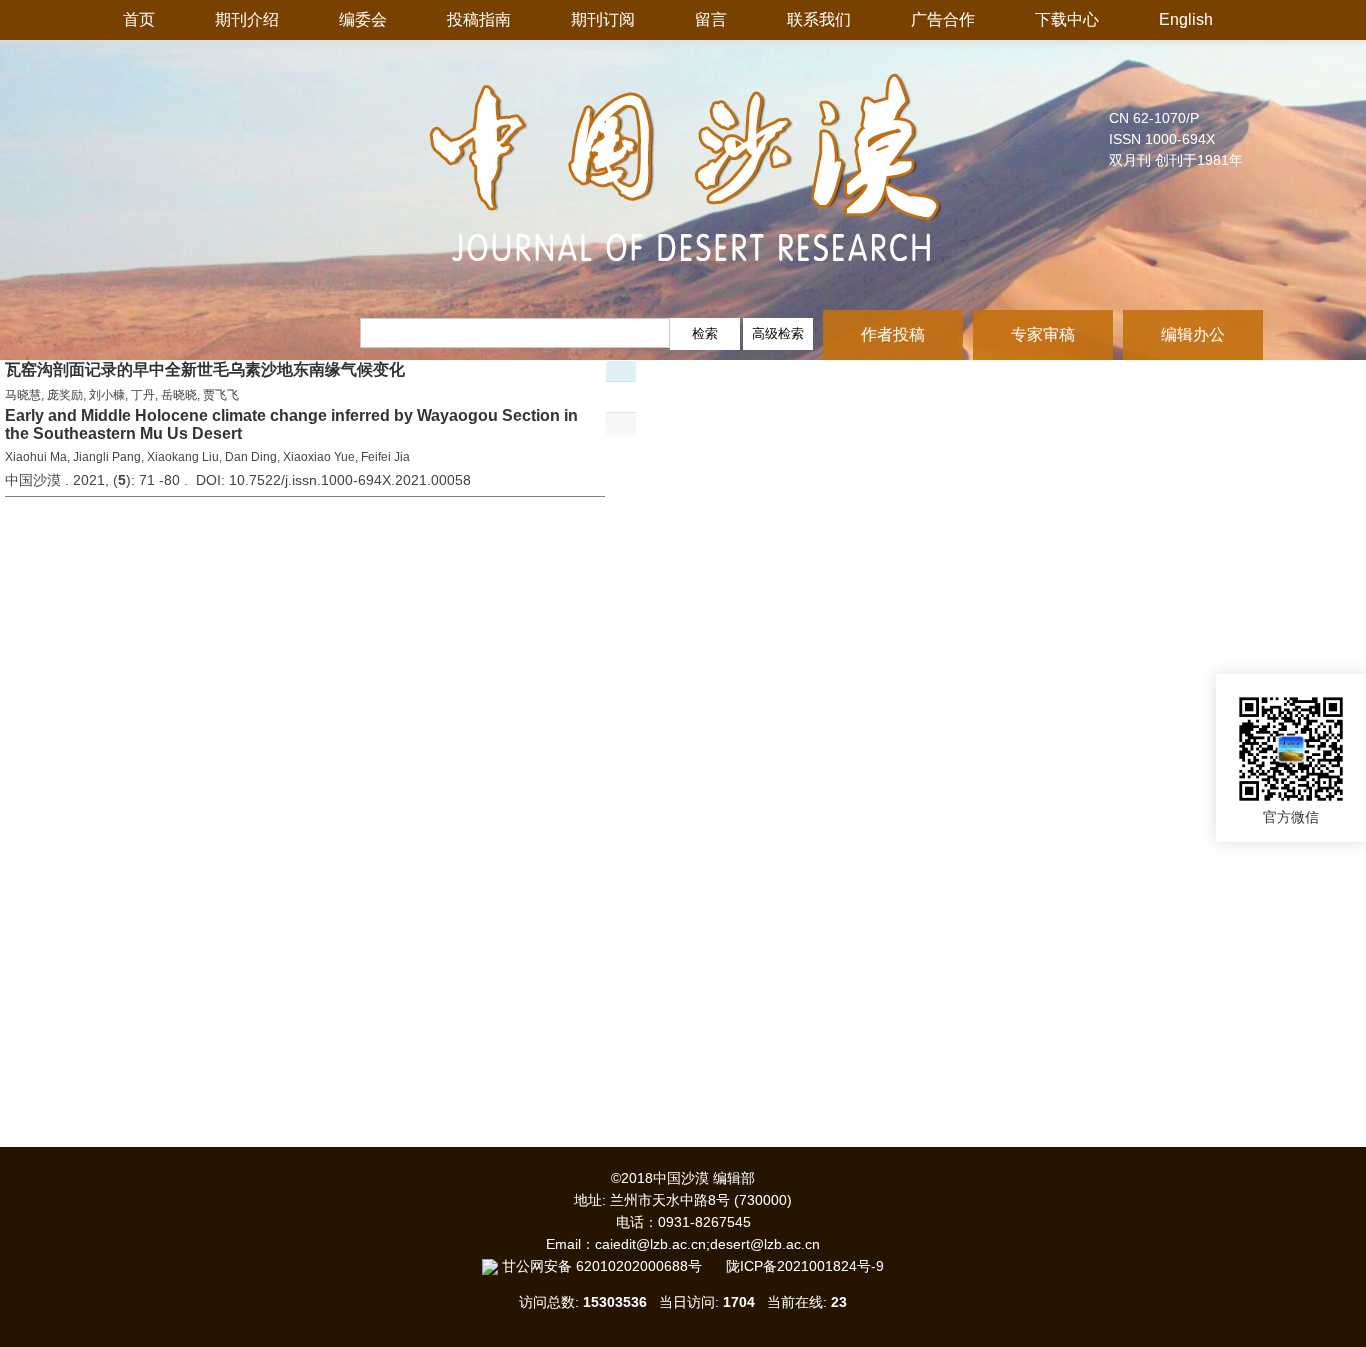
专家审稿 (1043, 334)
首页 (139, 19)
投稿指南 (479, 19)
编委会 (363, 19)
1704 (739, 1302)
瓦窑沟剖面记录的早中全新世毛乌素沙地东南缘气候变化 (205, 369)
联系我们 (819, 19)
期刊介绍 (247, 19)
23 (839, 1302)
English (1186, 19)
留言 (711, 19)
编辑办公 (1193, 334)
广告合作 (943, 19)
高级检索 (778, 333)
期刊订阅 (603, 19)
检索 (705, 333)
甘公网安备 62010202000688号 (612, 1266)
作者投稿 (893, 334)
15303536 (615, 1302)
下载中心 (1067, 19)
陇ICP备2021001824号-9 (805, 1266)
